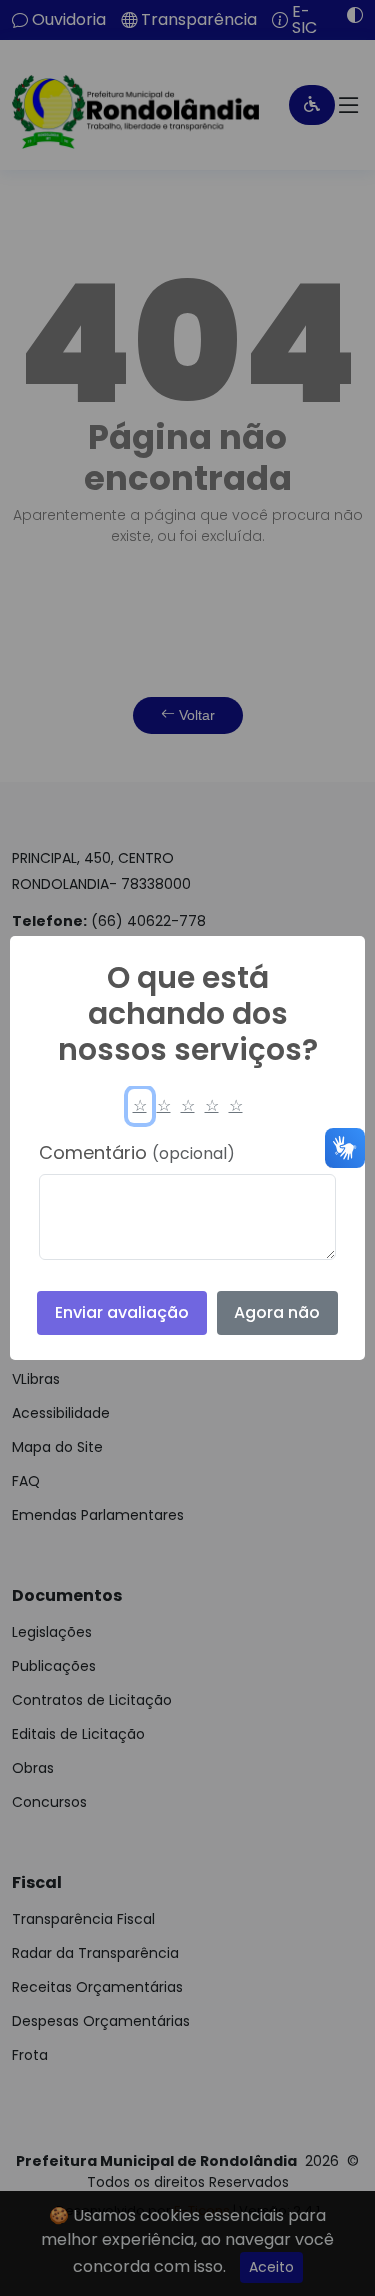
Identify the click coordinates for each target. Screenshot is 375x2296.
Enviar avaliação (122, 1312)
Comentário (137, 1152)
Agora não (277, 1312)
